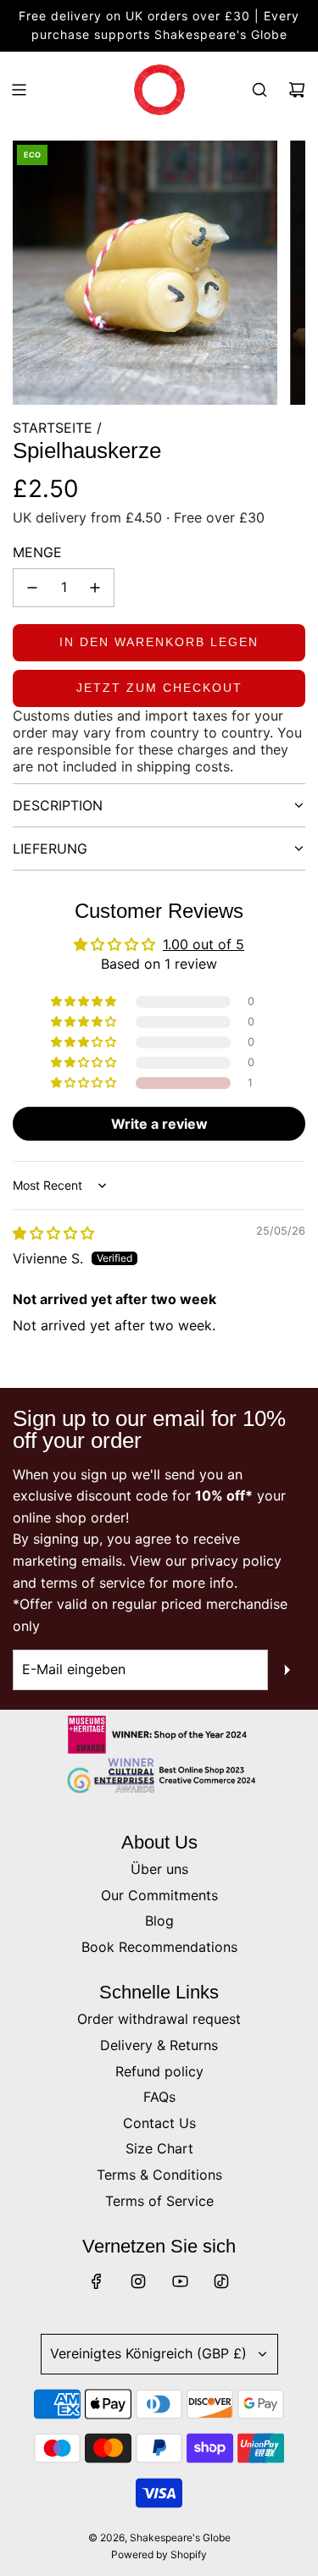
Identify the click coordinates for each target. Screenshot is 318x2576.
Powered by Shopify (159, 2554)
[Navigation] (19, 90)
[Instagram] (138, 2281)
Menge (37, 552)
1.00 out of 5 (204, 944)
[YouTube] (180, 2281)
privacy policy (236, 1561)
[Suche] (259, 90)
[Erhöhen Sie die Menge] (95, 588)
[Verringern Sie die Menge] (32, 588)
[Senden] (287, 1670)
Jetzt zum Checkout (159, 688)
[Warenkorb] (297, 90)
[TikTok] (221, 2281)
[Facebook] (97, 2281)
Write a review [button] (159, 1124)
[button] (85, 1083)
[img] (53, 1233)
